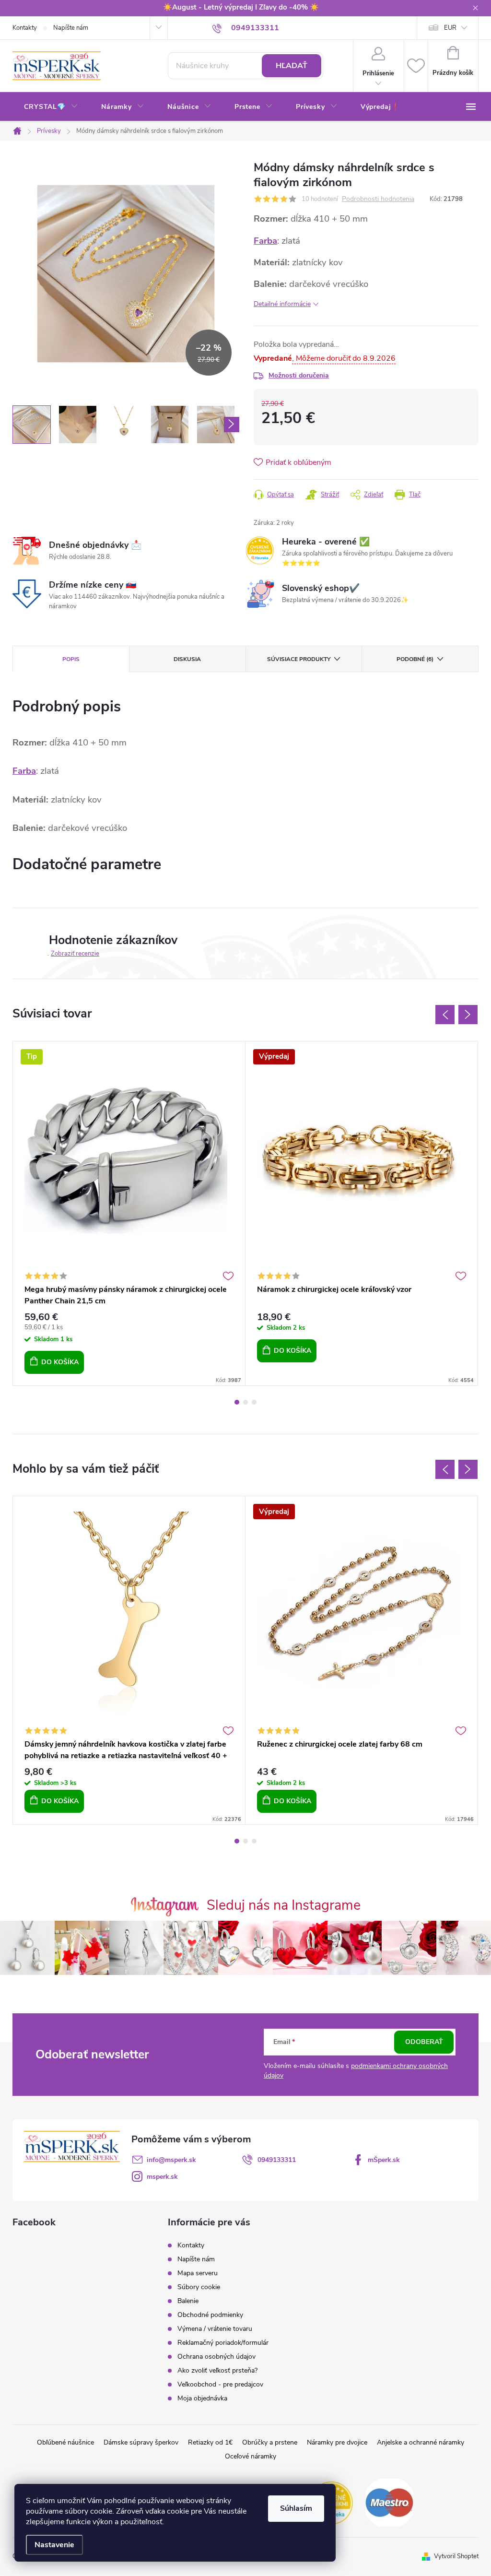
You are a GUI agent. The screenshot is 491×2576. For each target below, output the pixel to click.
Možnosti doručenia (299, 375)
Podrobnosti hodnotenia (378, 199)
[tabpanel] (129, 1213)
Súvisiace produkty (299, 659)
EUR (450, 28)
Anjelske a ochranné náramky (421, 2442)
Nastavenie (54, 2545)
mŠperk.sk (384, 2160)
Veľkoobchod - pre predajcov (220, 2384)
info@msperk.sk (171, 2160)
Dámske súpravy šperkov (141, 2442)
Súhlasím (296, 2508)
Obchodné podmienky (210, 2315)
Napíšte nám (71, 28)
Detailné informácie (282, 304)
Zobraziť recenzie (75, 954)
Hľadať (292, 66)
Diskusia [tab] (187, 659)
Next (468, 1015)
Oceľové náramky (251, 2456)
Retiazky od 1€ (210, 2442)
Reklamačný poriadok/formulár (223, 2343)
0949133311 (277, 2160)
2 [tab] (245, 1402)
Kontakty (25, 28)
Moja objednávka (202, 2398)
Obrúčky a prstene (270, 2442)
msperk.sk (162, 2177)
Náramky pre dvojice (337, 2442)
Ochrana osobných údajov (216, 2357)
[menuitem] (51, 107)
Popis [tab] (71, 659)
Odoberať (424, 2042)
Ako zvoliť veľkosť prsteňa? (217, 2370)
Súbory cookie (199, 2287)
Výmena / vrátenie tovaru (215, 2329)
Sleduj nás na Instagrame (284, 1905)
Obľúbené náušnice (65, 2442)
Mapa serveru (198, 2273)
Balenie (188, 2301)
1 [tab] (237, 1402)
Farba (265, 241)
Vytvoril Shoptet (456, 2556)
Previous (445, 1015)
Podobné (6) (415, 659)
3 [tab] (254, 1402)
